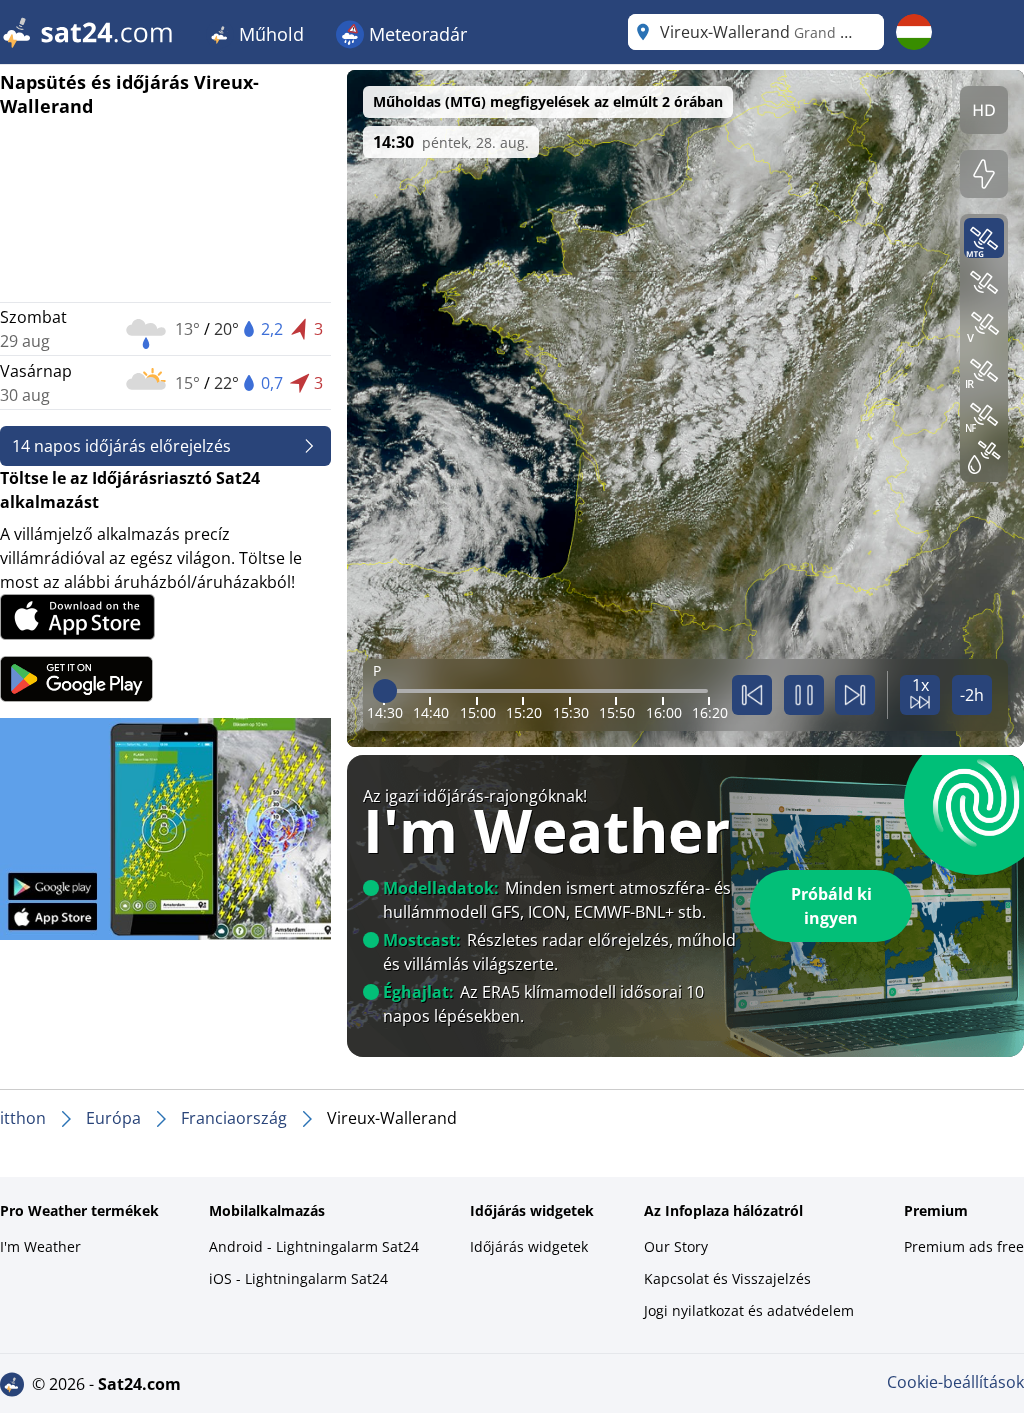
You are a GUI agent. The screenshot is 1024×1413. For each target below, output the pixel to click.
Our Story (676, 1246)
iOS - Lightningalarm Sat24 (298, 1278)
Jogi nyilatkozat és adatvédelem (749, 1310)
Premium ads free (964, 1246)
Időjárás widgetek (529, 1246)
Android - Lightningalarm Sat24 (314, 1246)
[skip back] (752, 695)
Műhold (269, 34)
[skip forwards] (855, 695)
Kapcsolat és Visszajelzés (727, 1278)
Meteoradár (415, 34)
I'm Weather (40, 1246)
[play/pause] (804, 695)
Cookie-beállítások (955, 1382)
